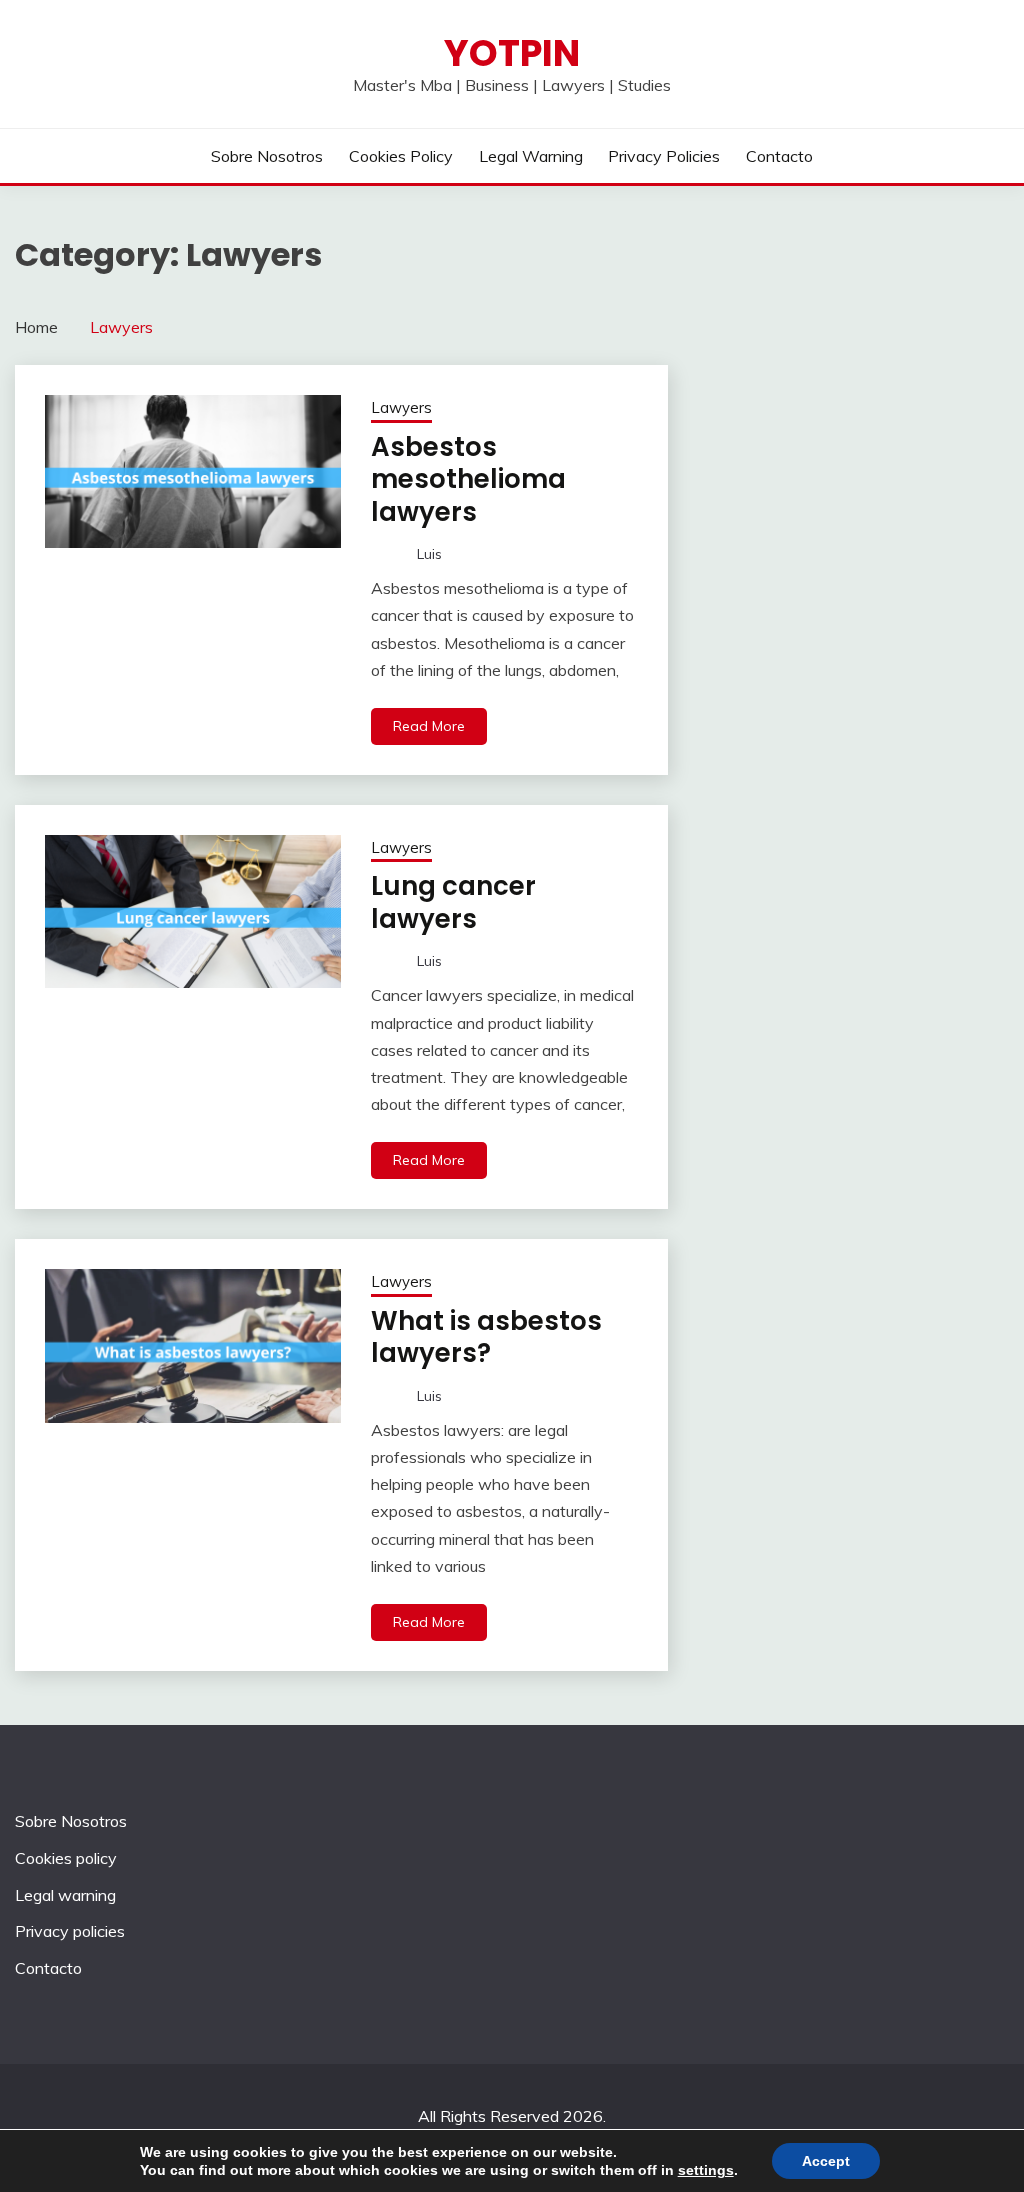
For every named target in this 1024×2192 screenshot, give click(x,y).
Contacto (779, 156)
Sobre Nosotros (267, 156)
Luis (429, 554)
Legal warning (531, 156)
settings (706, 2170)
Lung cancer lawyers (453, 902)
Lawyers (401, 407)
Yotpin (512, 53)
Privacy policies (664, 156)
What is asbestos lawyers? (486, 1337)
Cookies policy (401, 156)
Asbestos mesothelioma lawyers (468, 479)
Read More (429, 726)
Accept (826, 2161)
